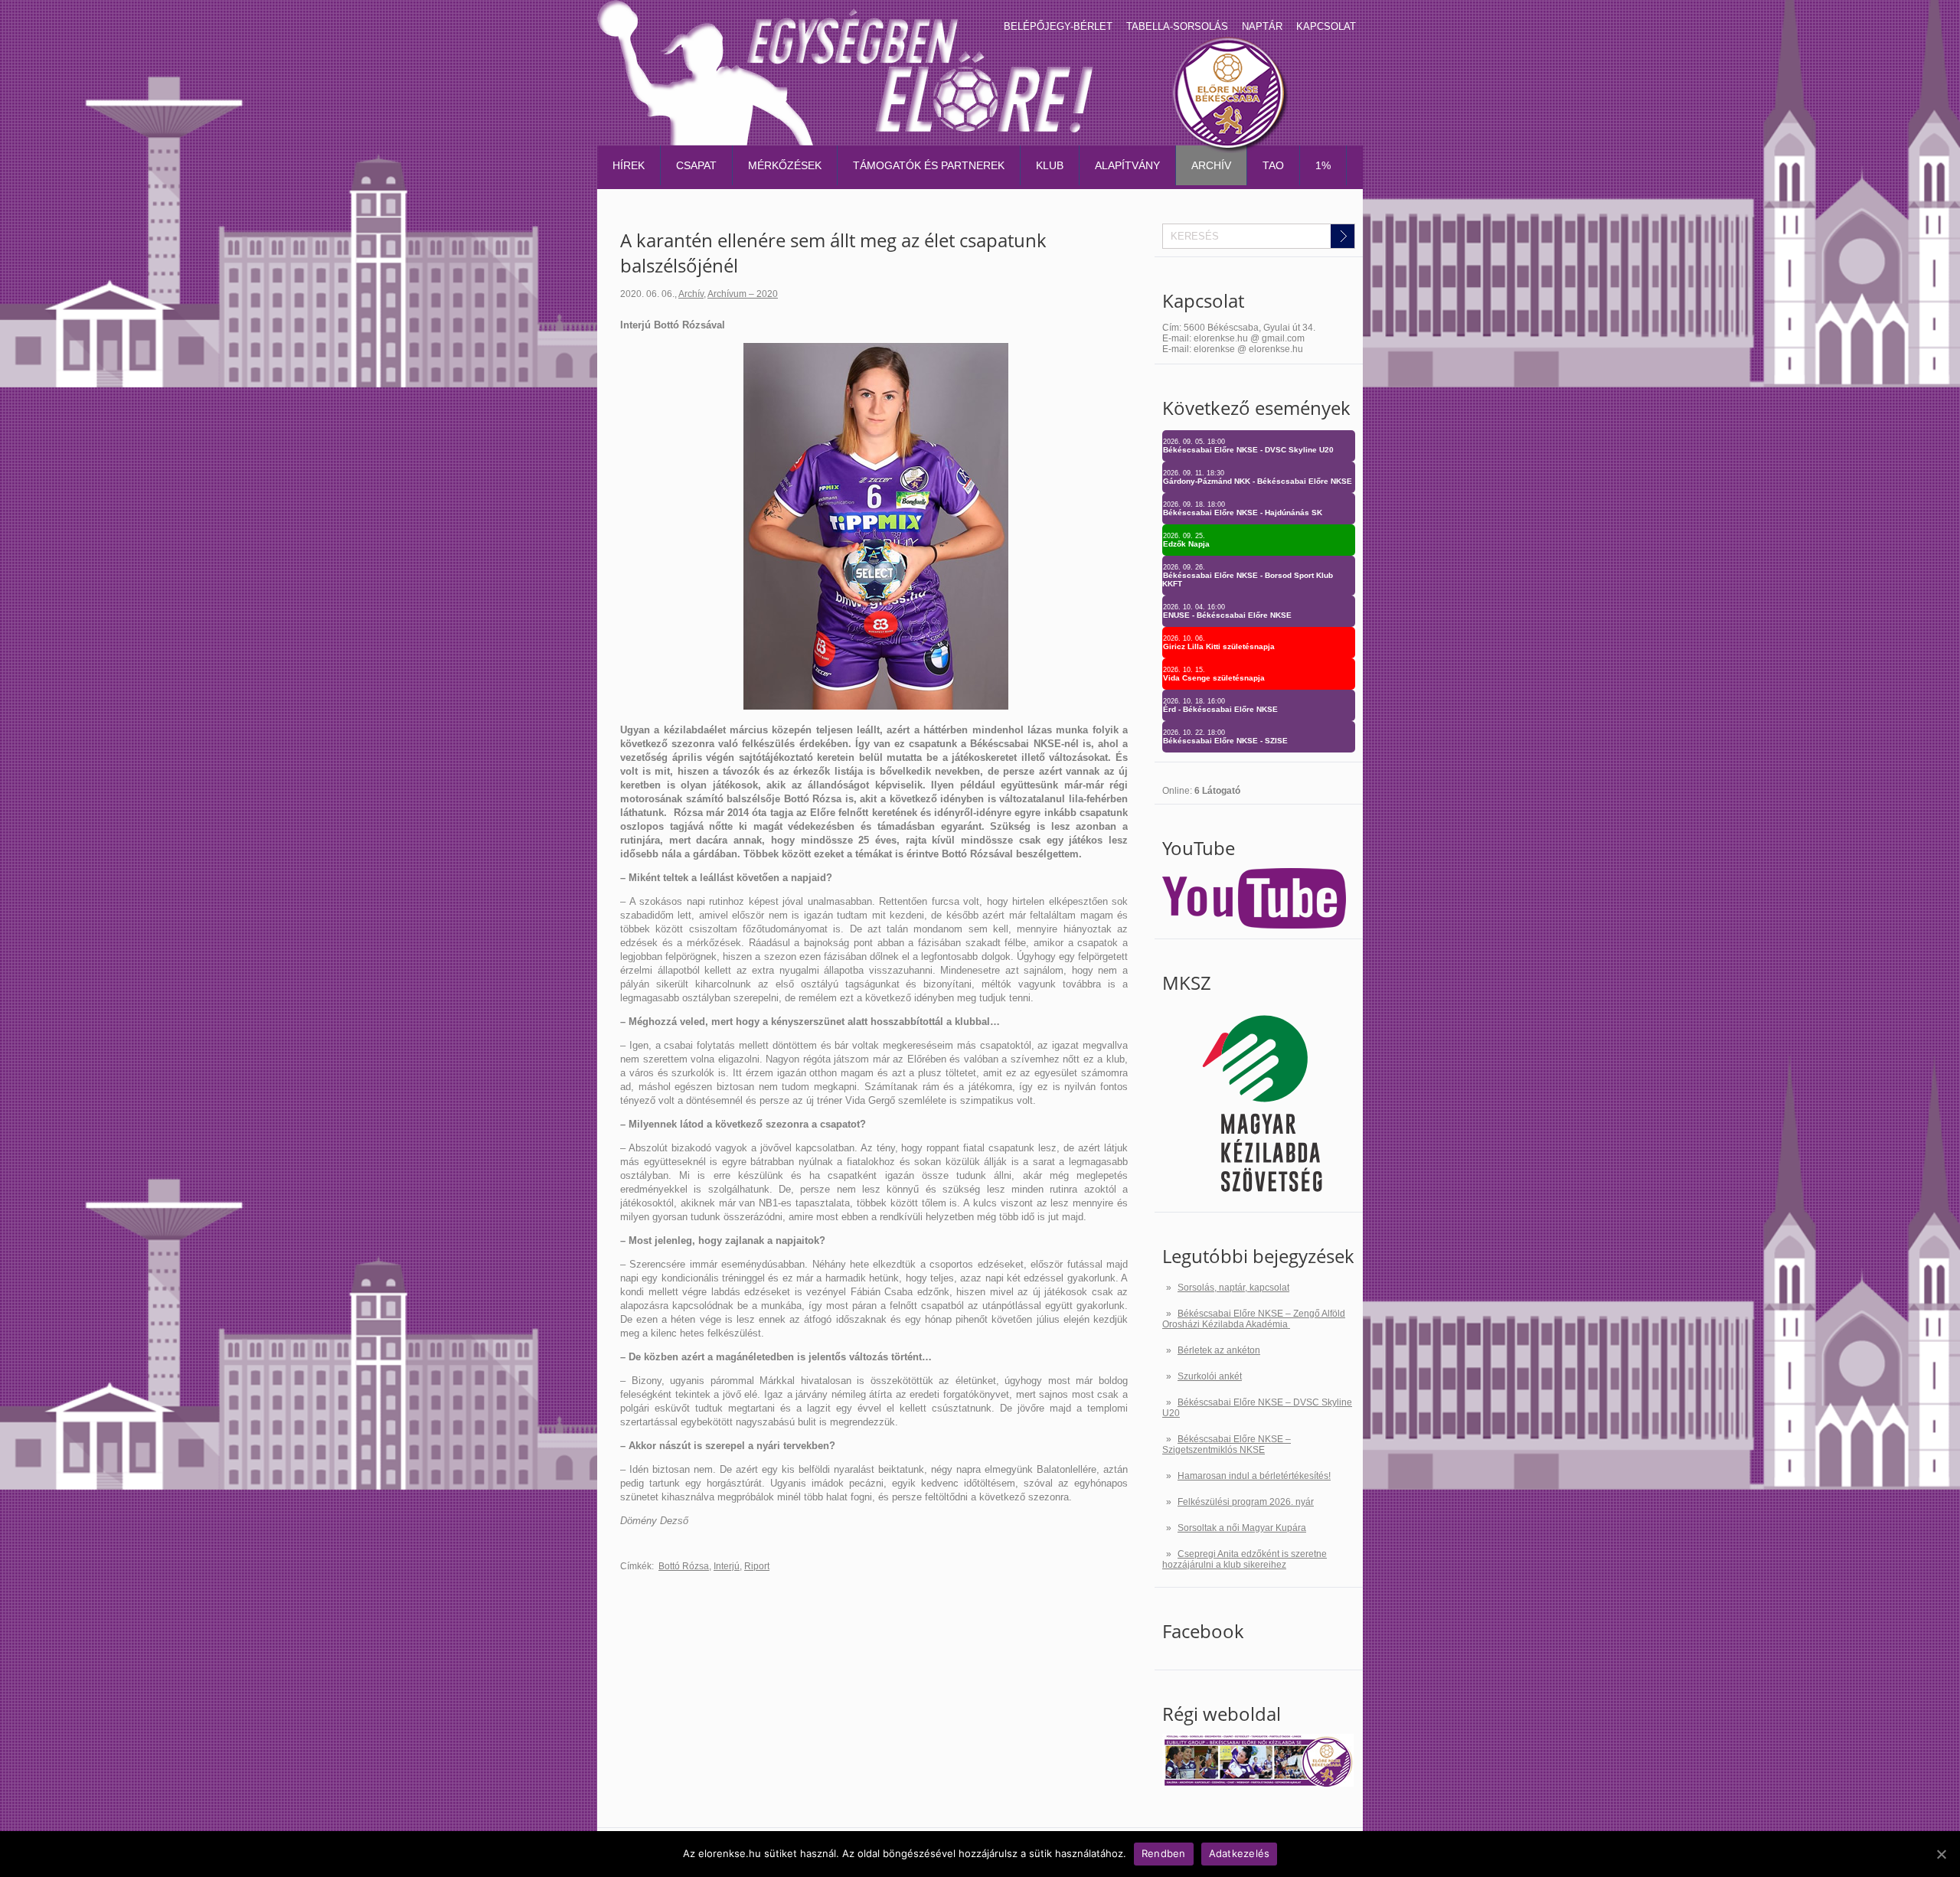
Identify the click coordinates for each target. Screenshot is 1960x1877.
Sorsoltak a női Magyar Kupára (1242, 1528)
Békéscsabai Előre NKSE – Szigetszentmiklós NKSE (1227, 1444)
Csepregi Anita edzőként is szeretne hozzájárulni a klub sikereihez (1245, 1559)
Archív (1211, 165)
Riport (757, 1566)
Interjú (727, 1566)
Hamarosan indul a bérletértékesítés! (1254, 1476)
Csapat (696, 165)
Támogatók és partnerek (929, 165)
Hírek (629, 165)
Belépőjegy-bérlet (1058, 26)
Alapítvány (1127, 165)
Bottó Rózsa (684, 1566)
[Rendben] (1941, 1854)
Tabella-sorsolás (1177, 26)
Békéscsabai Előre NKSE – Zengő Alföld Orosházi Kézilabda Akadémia (1254, 1319)
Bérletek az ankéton (1219, 1350)
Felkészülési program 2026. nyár (1246, 1502)
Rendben (1164, 1853)
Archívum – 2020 (743, 294)
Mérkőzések (785, 165)
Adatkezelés (1240, 1853)
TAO (1273, 165)
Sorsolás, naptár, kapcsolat (1233, 1288)
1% (1323, 165)
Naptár (1262, 26)
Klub (1050, 165)
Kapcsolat (1326, 26)
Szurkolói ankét (1210, 1376)
